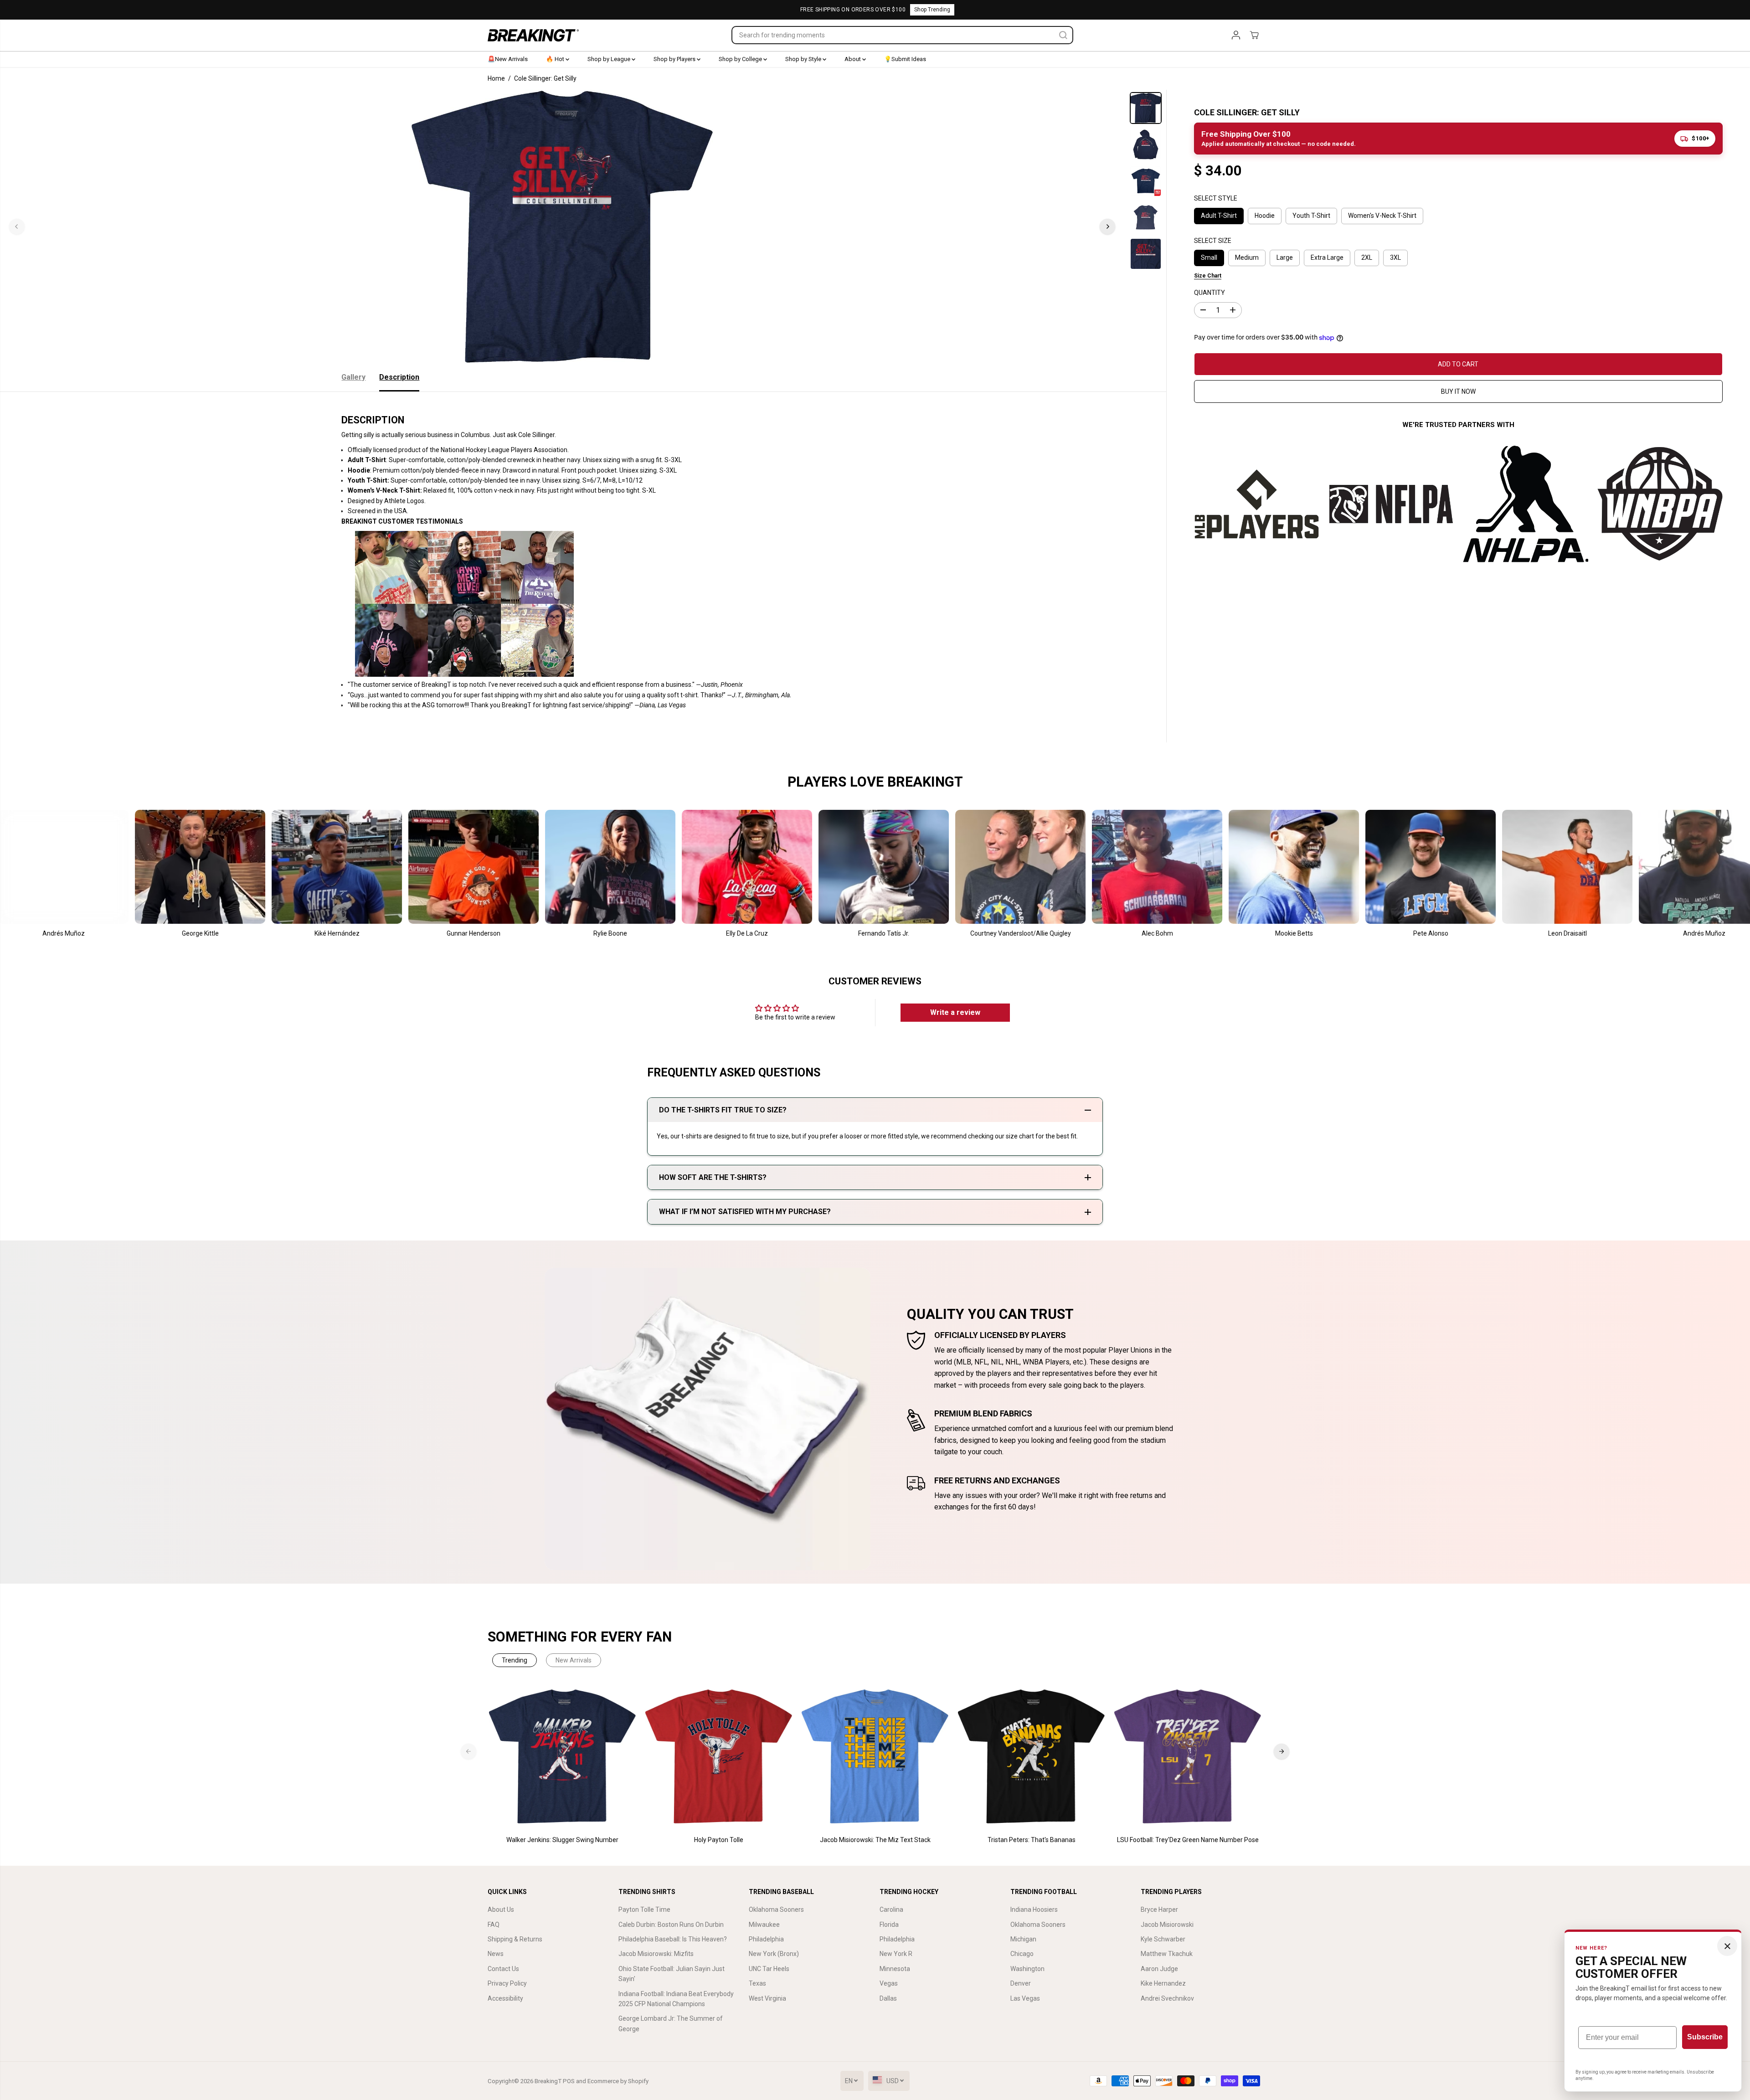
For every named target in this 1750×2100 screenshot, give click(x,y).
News (496, 1954)
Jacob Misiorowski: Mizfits (656, 1954)
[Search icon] (1063, 35)
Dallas (888, 1998)
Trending (515, 1660)
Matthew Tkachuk (1167, 1954)
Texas (757, 1983)
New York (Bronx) (774, 1954)
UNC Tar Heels (769, 1969)
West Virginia (767, 1998)
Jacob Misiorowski (1167, 1925)
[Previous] (17, 226)
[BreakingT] (533, 35)
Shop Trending (932, 10)
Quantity (1210, 293)
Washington (1027, 1969)
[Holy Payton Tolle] (719, 1757)
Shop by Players (675, 59)
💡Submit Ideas (905, 59)
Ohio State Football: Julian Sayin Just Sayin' (672, 1974)
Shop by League (610, 59)
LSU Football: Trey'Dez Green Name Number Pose (1188, 1840)
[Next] (1107, 226)
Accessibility (505, 1998)
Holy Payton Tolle (719, 1840)
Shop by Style (804, 59)
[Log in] (1236, 35)
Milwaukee (764, 1925)
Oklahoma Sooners (776, 1910)
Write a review (955, 1012)
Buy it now (1458, 391)
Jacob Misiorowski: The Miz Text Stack (875, 1840)
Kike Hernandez (1163, 1983)
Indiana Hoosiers (1034, 1910)
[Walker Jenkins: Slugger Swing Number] (563, 1757)
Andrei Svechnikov (1167, 1998)
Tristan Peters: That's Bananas (1032, 1840)
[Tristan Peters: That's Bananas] (1032, 1757)
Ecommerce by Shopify (618, 2081)
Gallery (353, 377)
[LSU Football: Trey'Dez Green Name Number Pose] (1188, 1757)
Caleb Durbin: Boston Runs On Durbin (671, 1925)
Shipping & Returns (515, 1939)
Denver (1021, 1983)
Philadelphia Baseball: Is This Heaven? (673, 1939)
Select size (1213, 240)
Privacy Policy (507, 1983)
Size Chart (1208, 276)
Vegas (889, 1983)
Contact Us (503, 1969)
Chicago (1022, 1954)
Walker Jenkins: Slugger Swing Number (562, 1840)
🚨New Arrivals (508, 59)
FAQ (494, 1925)
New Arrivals (574, 1660)
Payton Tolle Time (644, 1910)
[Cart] (1254, 35)
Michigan (1023, 1939)
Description (399, 377)
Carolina (891, 1910)
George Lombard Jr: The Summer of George (671, 2023)
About (853, 59)
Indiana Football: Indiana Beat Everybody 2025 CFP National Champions (676, 1999)
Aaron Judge (1159, 1969)
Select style (1216, 198)
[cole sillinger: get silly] (562, 226)
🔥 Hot (556, 59)
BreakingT (548, 2081)
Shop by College (741, 59)
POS (569, 2081)
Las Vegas (1025, 1998)
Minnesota (895, 1969)
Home (496, 78)
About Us (501, 1910)
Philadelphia (766, 1939)
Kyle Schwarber (1163, 1939)
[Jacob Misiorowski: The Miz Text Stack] (875, 1757)
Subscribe (1705, 2037)
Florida (889, 1925)
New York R (896, 1954)
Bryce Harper (1159, 1910)
